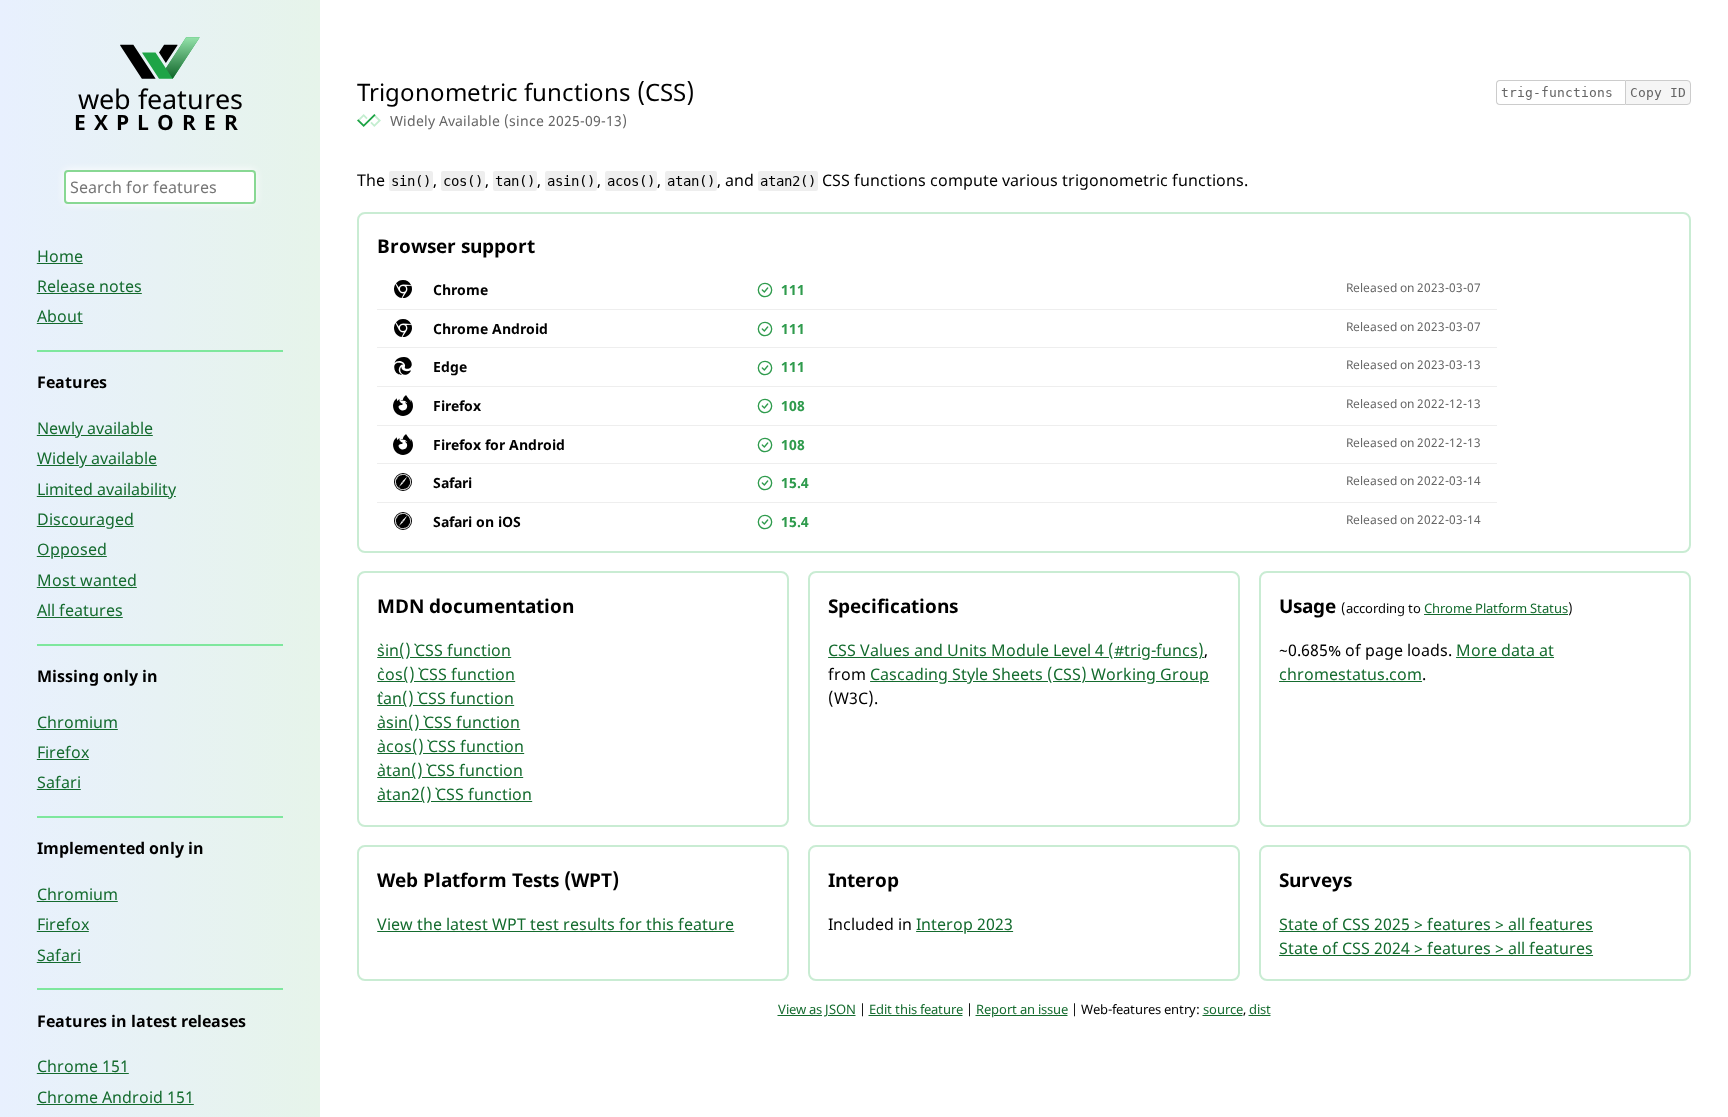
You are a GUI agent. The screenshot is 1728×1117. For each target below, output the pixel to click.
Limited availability (106, 489)
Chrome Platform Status (1496, 608)
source (1223, 1009)
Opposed (72, 549)
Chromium (77, 722)
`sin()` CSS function (444, 650)
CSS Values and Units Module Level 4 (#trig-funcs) (1016, 650)
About (60, 316)
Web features (160, 106)
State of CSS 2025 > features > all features (1436, 924)
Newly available (95, 428)
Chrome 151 (83, 1066)
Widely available (97, 458)
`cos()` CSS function (446, 674)
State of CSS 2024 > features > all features (1436, 948)
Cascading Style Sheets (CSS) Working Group (1039, 674)
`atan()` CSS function (450, 770)
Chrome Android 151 (115, 1097)
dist (1260, 1009)
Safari (59, 782)
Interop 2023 (964, 924)
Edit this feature (916, 1009)
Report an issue (1022, 1009)
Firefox (63, 752)
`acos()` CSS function (450, 746)
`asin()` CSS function (448, 722)
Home (60, 256)
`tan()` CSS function (445, 698)
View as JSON (817, 1009)
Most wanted (87, 580)
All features (80, 610)
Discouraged (85, 519)
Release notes (89, 286)
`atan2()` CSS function (454, 794)
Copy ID (1658, 92)
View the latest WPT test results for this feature (555, 924)
